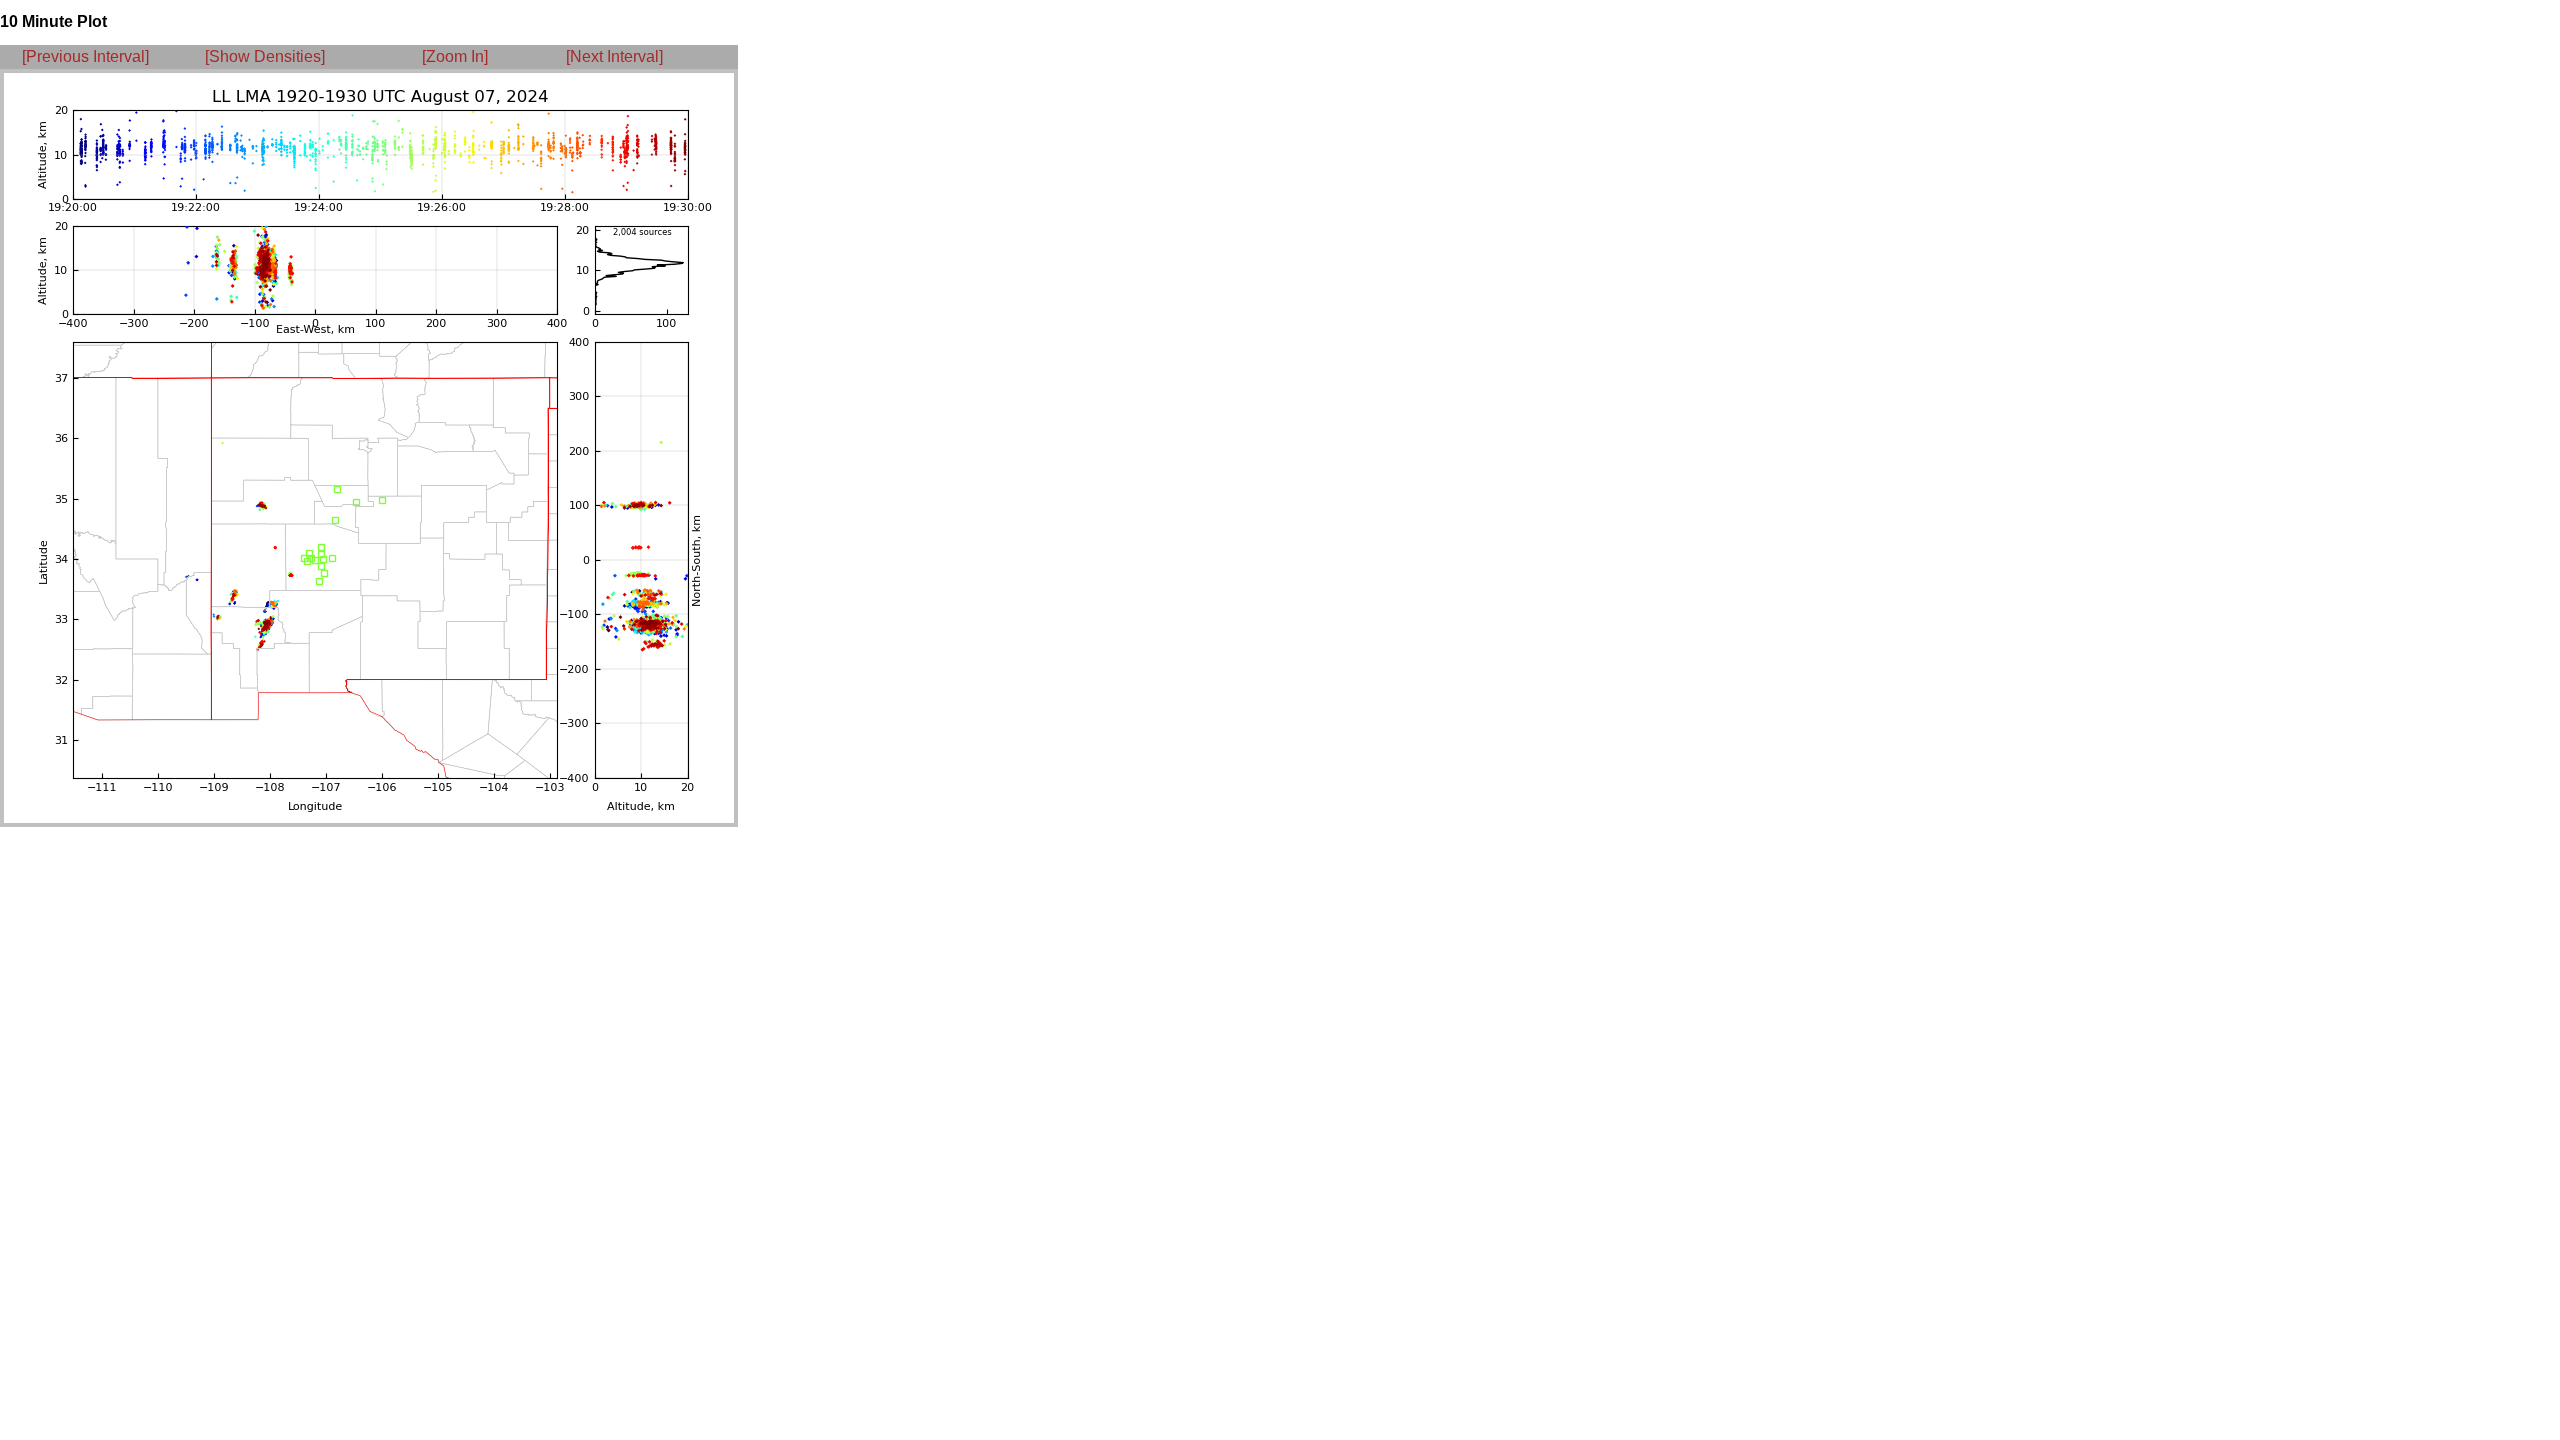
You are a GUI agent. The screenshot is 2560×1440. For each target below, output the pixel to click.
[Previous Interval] (85, 56)
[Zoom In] (455, 56)
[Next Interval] (614, 56)
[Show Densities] (265, 56)
